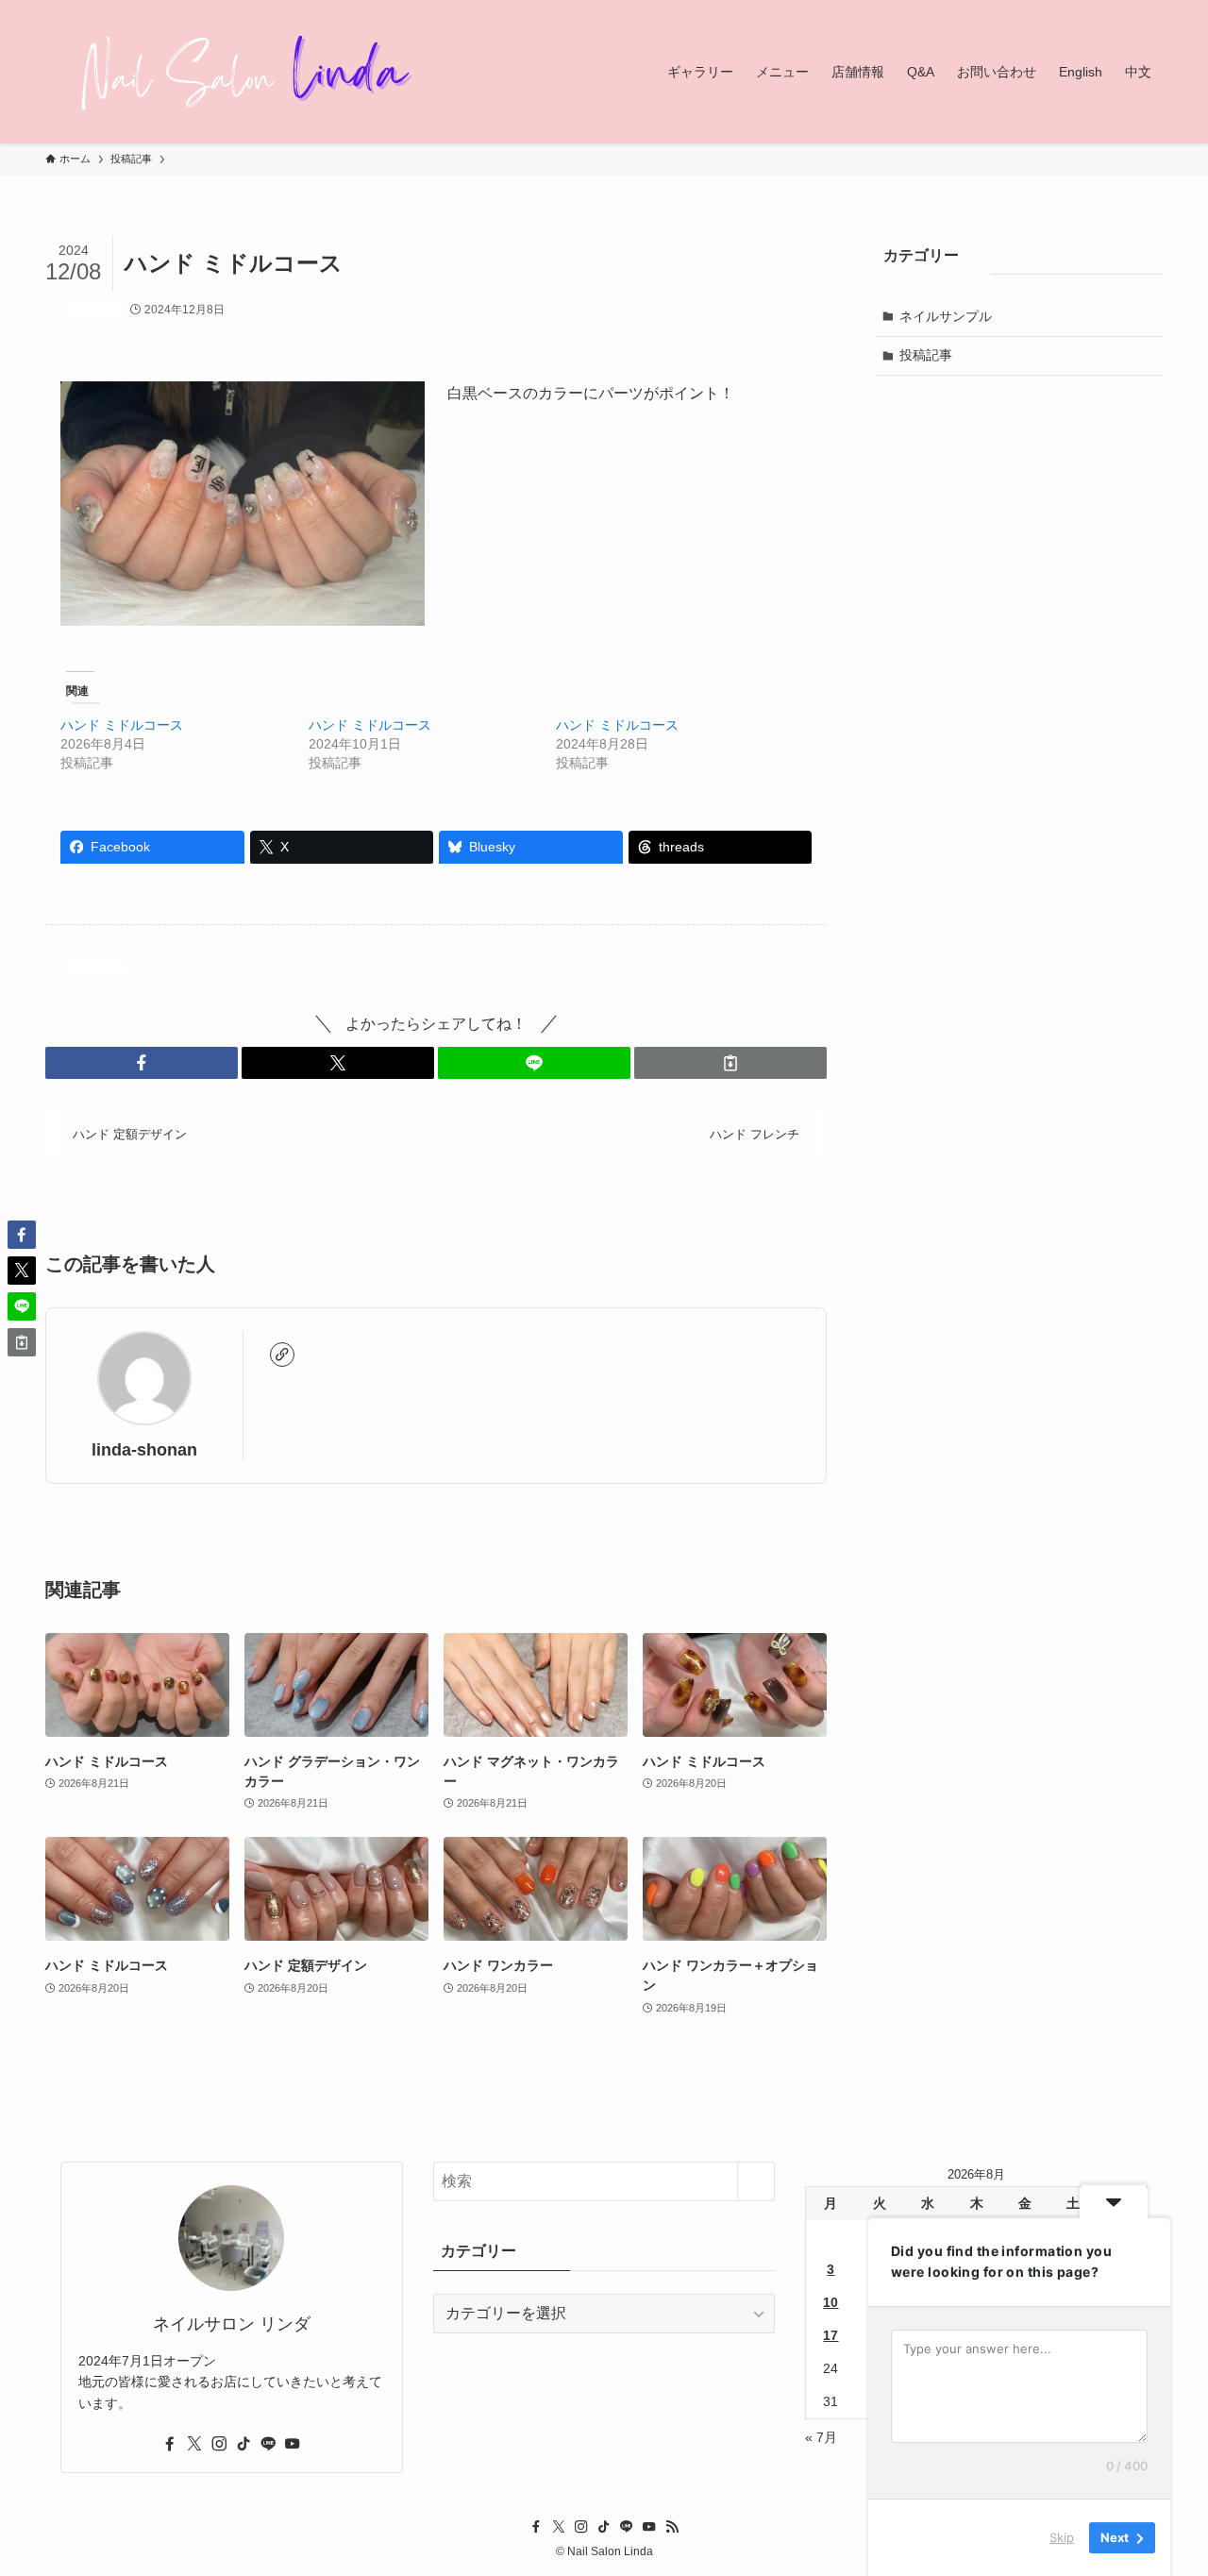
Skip (1062, 2537)
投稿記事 (92, 310)
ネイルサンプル (946, 316)
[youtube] (293, 2444)
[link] (282, 1355)
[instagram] (219, 2444)
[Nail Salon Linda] (234, 72)
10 (830, 2302)
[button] (142, 1063)
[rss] (672, 2527)
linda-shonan (144, 1450)
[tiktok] (243, 2444)
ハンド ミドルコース (122, 725)
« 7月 (821, 2437)
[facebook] (170, 2444)
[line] (268, 2444)
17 (830, 2335)
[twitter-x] (194, 2444)
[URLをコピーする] (730, 1063)
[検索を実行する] (756, 2181)
